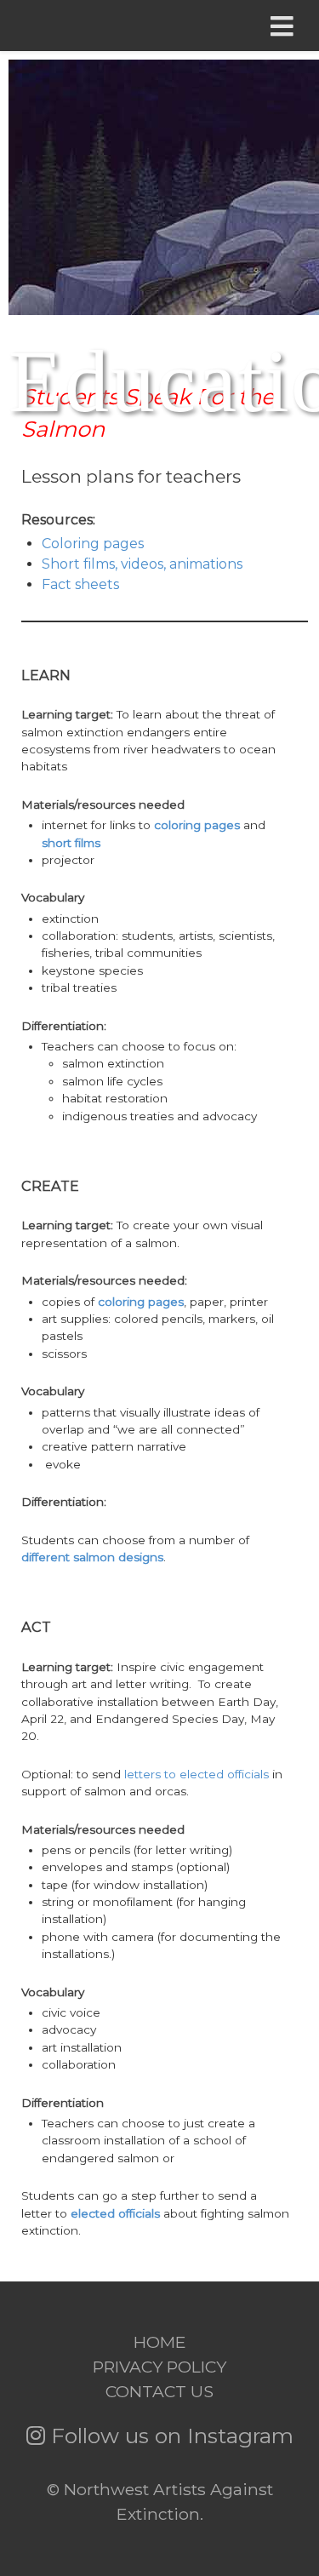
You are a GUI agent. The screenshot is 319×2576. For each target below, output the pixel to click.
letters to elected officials (197, 1774)
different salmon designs (92, 1557)
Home (160, 2342)
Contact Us (159, 2391)
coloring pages (197, 825)
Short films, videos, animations (142, 564)
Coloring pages (93, 544)
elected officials (115, 2213)
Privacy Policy (159, 2367)
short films (71, 843)
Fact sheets (80, 584)
